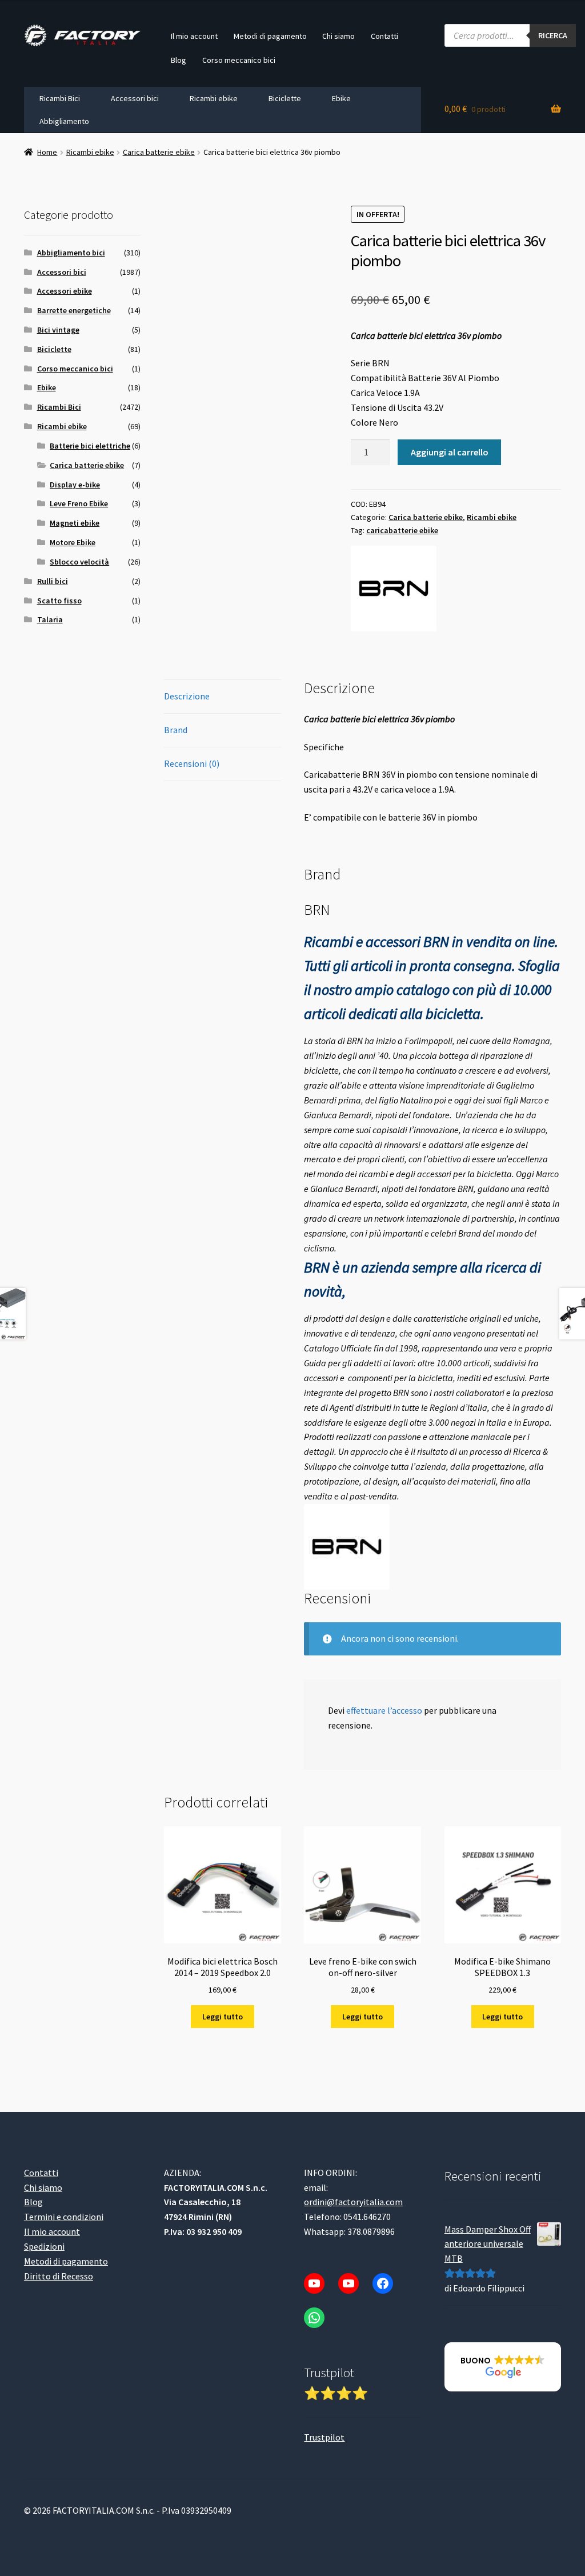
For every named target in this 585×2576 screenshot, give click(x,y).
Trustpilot (324, 2437)
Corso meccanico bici (239, 60)
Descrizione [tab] (187, 696)
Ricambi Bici (60, 98)
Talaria (50, 619)
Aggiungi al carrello (450, 452)
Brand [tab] (176, 730)
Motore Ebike (73, 542)
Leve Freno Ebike (79, 503)
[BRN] (394, 589)
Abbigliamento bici (71, 253)
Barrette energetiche (74, 310)
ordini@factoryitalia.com (353, 2202)
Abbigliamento (64, 121)
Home (47, 152)
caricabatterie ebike (402, 530)
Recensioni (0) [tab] (192, 763)
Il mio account (194, 36)
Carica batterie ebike (159, 152)
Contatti (384, 36)
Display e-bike (75, 485)
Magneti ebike (75, 523)
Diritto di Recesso (59, 2275)
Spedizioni (44, 2246)
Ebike (341, 98)
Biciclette (285, 98)
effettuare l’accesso (384, 1710)
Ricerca (553, 35)
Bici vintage (58, 330)
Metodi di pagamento (270, 36)
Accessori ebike (65, 291)
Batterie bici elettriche (90, 446)
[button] (503, 2367)
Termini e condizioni (64, 2217)
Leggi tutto (223, 2017)
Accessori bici (135, 98)
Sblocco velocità (79, 562)
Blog (179, 60)
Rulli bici (53, 581)
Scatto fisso (59, 601)
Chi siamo (338, 36)
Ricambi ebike (214, 98)
